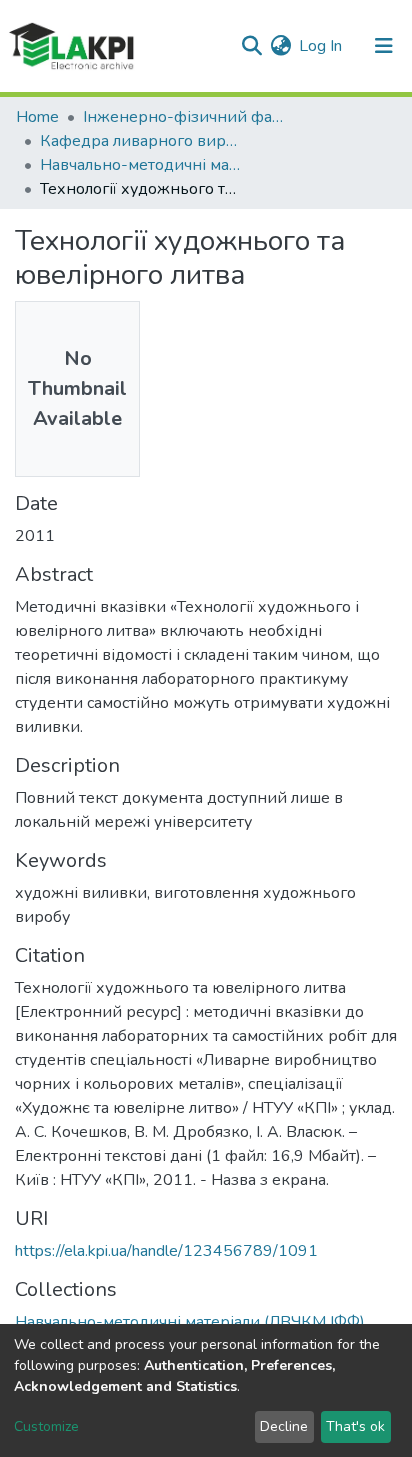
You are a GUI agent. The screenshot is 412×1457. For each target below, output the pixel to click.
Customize (46, 1426)
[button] (280, 46)
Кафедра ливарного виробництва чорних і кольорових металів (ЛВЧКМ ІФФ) (140, 141)
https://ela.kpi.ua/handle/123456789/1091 (166, 1251)
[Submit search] (251, 46)
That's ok (355, 1426)
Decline (284, 1426)
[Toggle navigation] (384, 46)
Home (37, 117)
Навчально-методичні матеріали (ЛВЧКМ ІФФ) (140, 165)
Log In (321, 46)
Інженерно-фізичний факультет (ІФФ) (183, 117)
